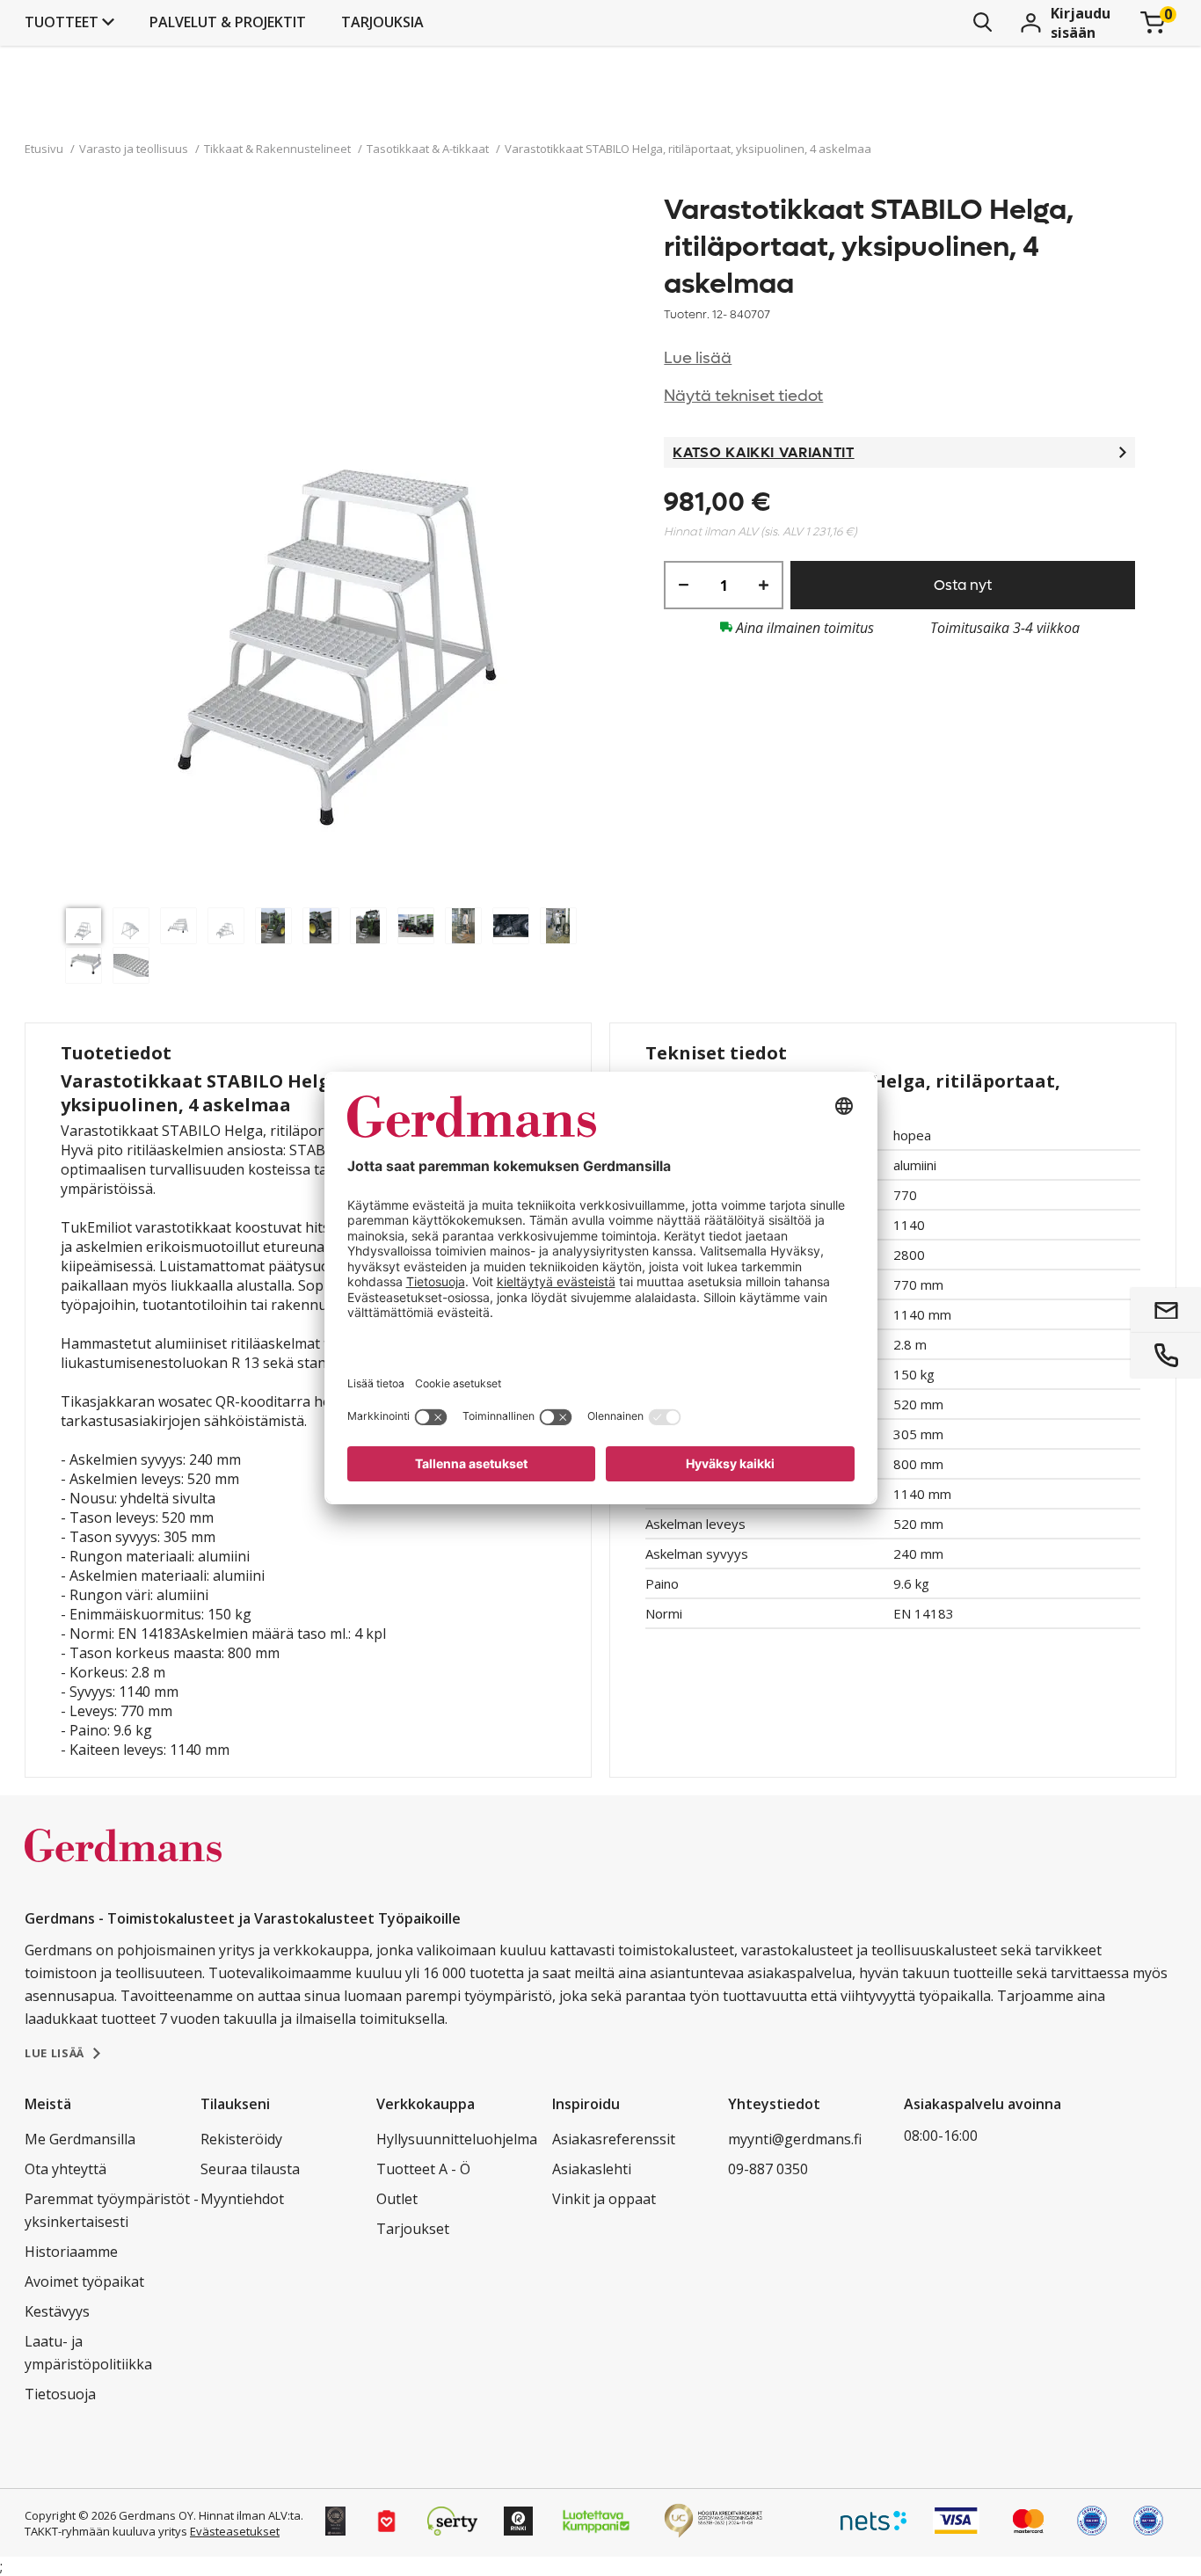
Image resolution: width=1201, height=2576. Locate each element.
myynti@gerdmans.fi (795, 2139)
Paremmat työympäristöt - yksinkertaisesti (112, 2210)
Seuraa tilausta (250, 2169)
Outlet (397, 2199)
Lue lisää (698, 358)
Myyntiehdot (242, 2199)
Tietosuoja (60, 2394)
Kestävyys (57, 2311)
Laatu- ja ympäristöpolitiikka (88, 2353)
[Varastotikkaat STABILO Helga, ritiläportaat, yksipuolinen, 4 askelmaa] (345, 546)
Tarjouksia (382, 22)
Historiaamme (71, 2252)
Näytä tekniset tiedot (743, 396)
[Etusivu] (123, 1864)
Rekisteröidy (241, 2139)
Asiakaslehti (592, 2169)
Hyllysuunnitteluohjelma (457, 2139)
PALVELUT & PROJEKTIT (228, 22)
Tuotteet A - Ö (423, 2169)
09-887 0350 (768, 2169)
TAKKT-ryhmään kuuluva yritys (106, 2531)
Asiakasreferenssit (614, 2139)
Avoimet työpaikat (84, 2281)
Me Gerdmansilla (80, 2139)
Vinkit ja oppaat (604, 2199)
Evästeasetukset (235, 2531)
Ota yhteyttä (66, 2169)
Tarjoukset (413, 2229)
